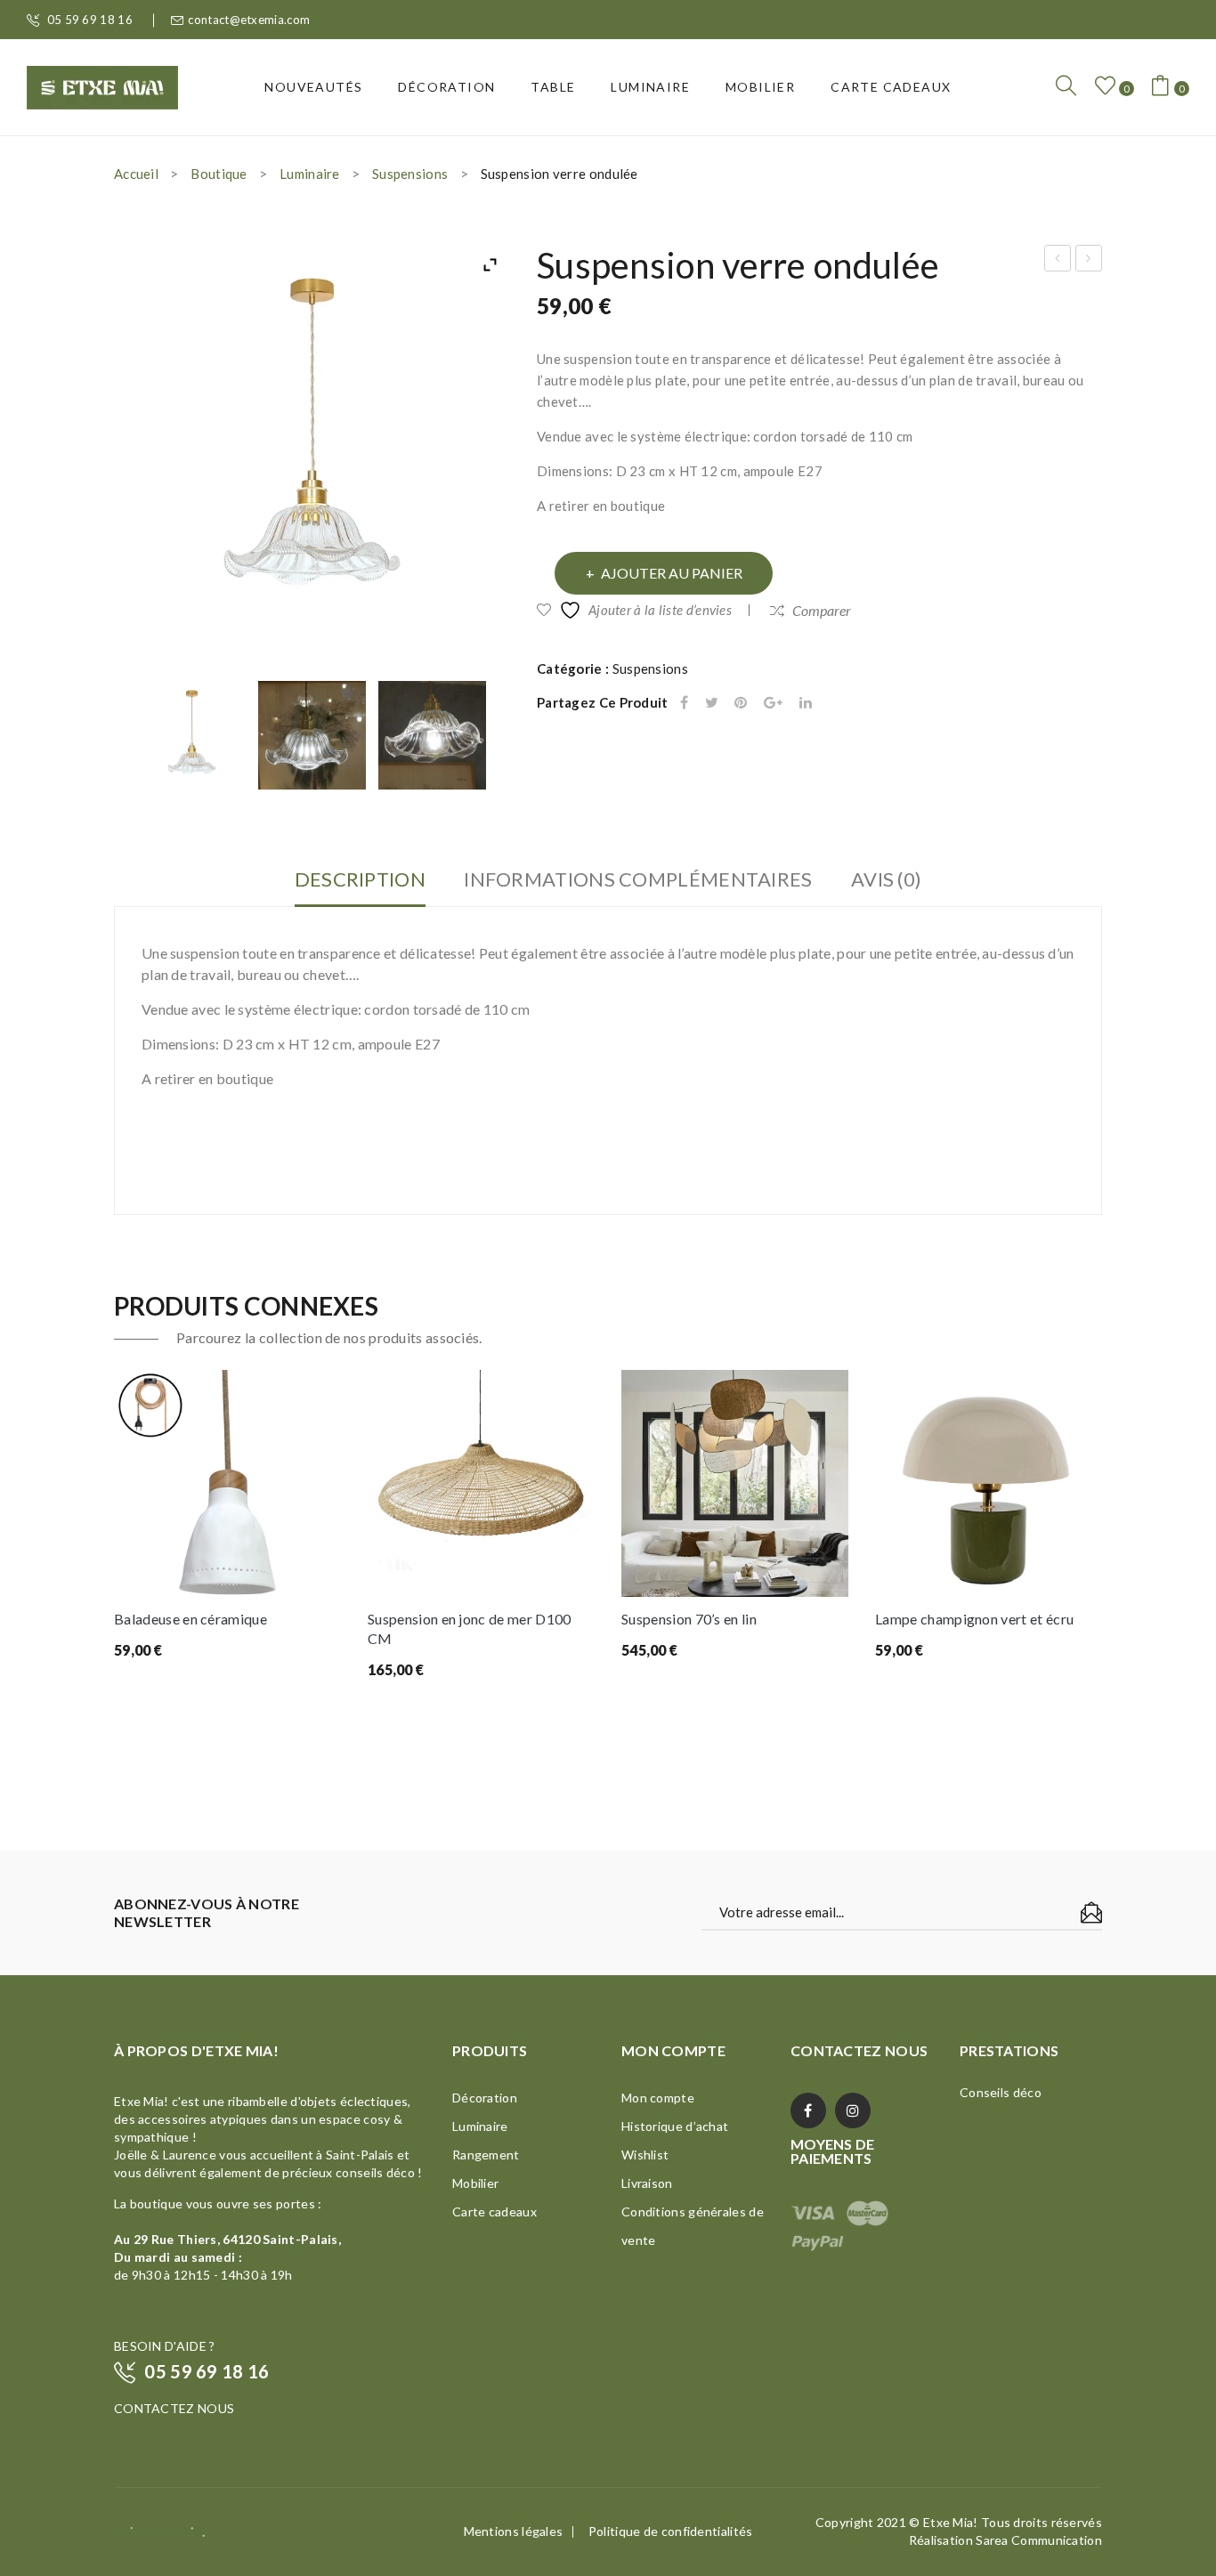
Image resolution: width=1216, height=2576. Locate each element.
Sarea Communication (1039, 2540)
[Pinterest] (741, 703)
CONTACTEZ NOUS (174, 2408)
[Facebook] (684, 703)
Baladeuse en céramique (191, 1619)
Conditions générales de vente (693, 2226)
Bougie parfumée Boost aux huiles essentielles (1058, 261)
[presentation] (115, 1566)
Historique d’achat (675, 2126)
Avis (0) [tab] (886, 879)
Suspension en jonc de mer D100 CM (470, 1628)
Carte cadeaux (495, 2211)
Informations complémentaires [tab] (638, 879)
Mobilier (475, 2183)
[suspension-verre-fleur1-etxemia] (312, 735)
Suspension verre (1090, 261)
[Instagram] (853, 2110)
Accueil (136, 174)
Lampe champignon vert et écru (974, 1619)
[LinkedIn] (806, 703)
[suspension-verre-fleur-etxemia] (192, 735)
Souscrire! (1091, 1913)
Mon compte (658, 2098)
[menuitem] (313, 87)
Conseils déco (1001, 2092)
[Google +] (773, 703)
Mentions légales (514, 2531)
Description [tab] (360, 879)
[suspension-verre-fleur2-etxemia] (433, 735)
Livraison (647, 2183)
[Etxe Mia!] (102, 85)
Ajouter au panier (672, 573)
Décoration (485, 2098)
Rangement (486, 2155)
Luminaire (310, 174)
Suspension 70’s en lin (689, 1619)
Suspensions (410, 174)
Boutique (219, 174)
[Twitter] (712, 703)
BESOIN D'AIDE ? (165, 2346)
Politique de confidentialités (671, 2531)
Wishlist (645, 2155)
